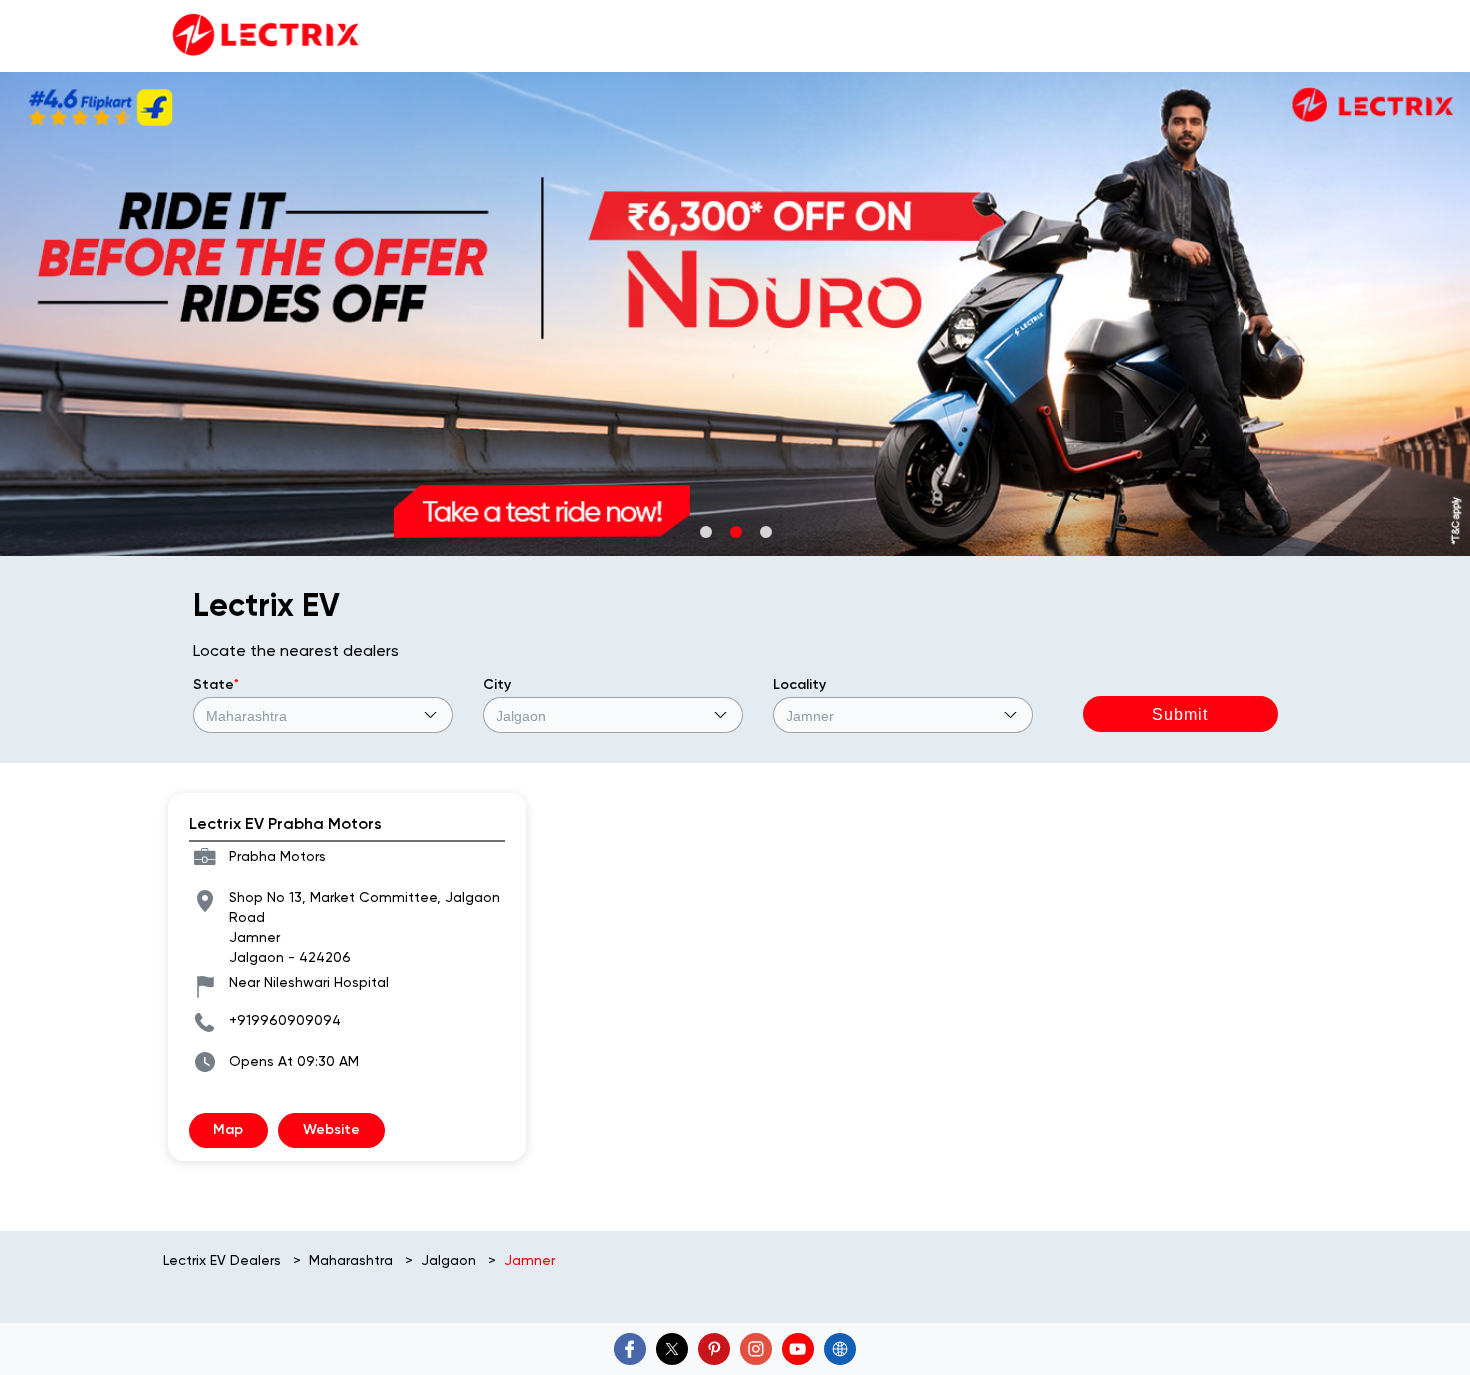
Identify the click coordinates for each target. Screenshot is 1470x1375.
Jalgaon (448, 1260)
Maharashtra (351, 1260)
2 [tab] (735, 531)
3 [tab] (765, 531)
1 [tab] (705, 531)
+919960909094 (285, 1020)
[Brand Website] (840, 1349)
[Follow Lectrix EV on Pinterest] (714, 1349)
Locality (799, 684)
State (216, 684)
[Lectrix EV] (263, 36)
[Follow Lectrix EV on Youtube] (798, 1349)
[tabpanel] (735, 314)
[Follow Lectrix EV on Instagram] (756, 1349)
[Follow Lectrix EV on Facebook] (630, 1349)
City (497, 684)
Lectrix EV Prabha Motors (285, 823)
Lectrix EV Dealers (224, 1260)
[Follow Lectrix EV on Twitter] (672, 1349)
